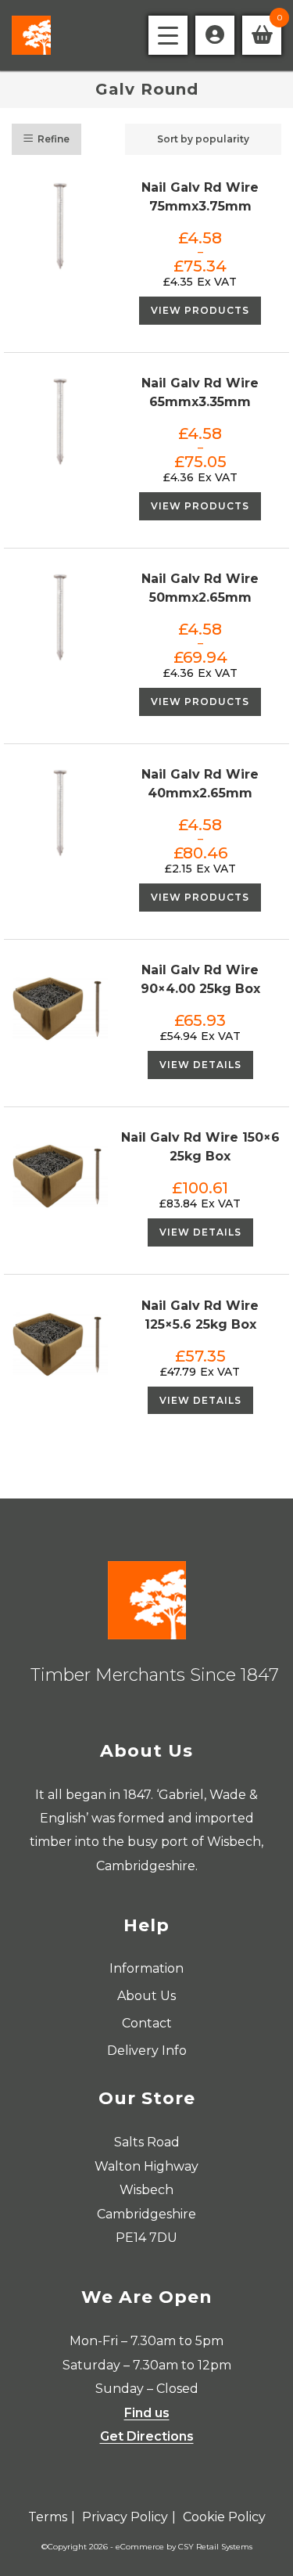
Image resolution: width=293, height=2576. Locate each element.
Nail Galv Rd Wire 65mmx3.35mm (200, 392)
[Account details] (215, 35)
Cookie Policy (224, 2517)
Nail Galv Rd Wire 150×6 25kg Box (200, 1147)
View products (200, 310)
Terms (48, 2517)
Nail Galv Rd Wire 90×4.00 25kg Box (200, 979)
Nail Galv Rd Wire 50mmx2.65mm (200, 588)
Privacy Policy (125, 2517)
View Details (200, 1065)
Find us (147, 2413)
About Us (146, 1996)
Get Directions (147, 2436)
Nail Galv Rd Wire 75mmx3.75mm (200, 197)
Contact (147, 2023)
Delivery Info (147, 2051)
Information (146, 1968)
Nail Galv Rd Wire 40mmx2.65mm (200, 784)
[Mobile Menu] (168, 35)
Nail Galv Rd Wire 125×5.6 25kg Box (200, 1315)
